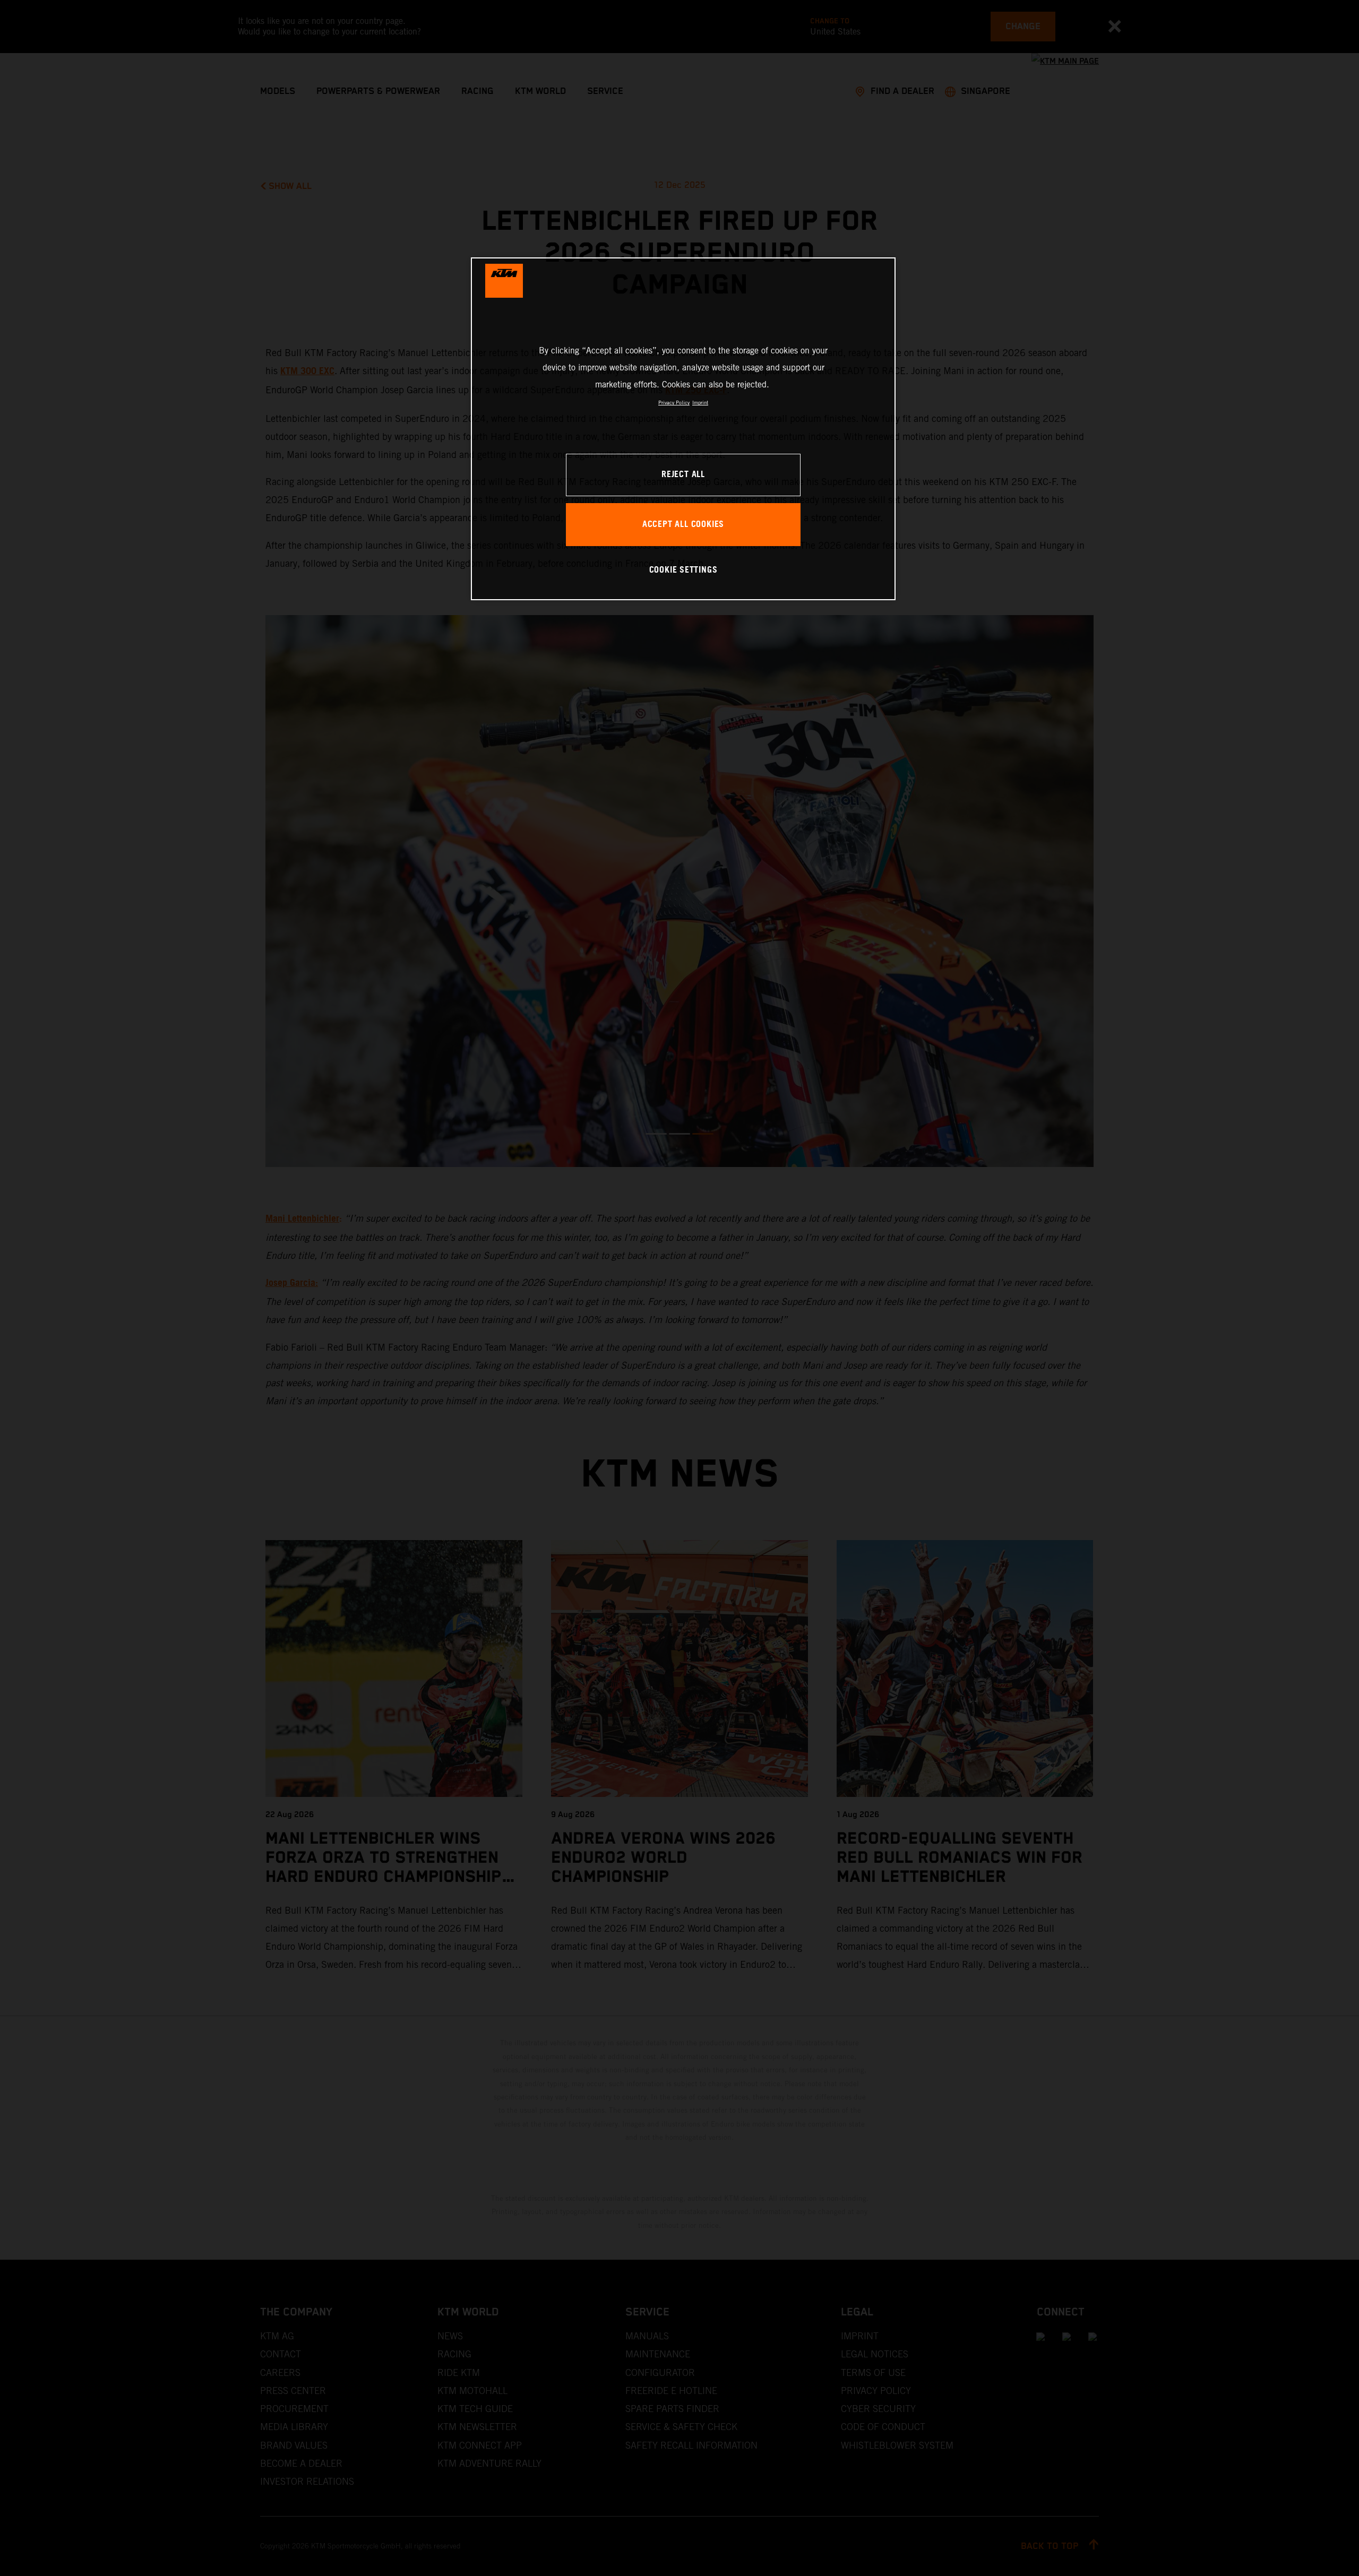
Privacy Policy (674, 403)
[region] (683, 429)
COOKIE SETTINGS (683, 570)
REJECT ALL (683, 475)
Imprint (700, 403)
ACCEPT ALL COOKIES (683, 525)
